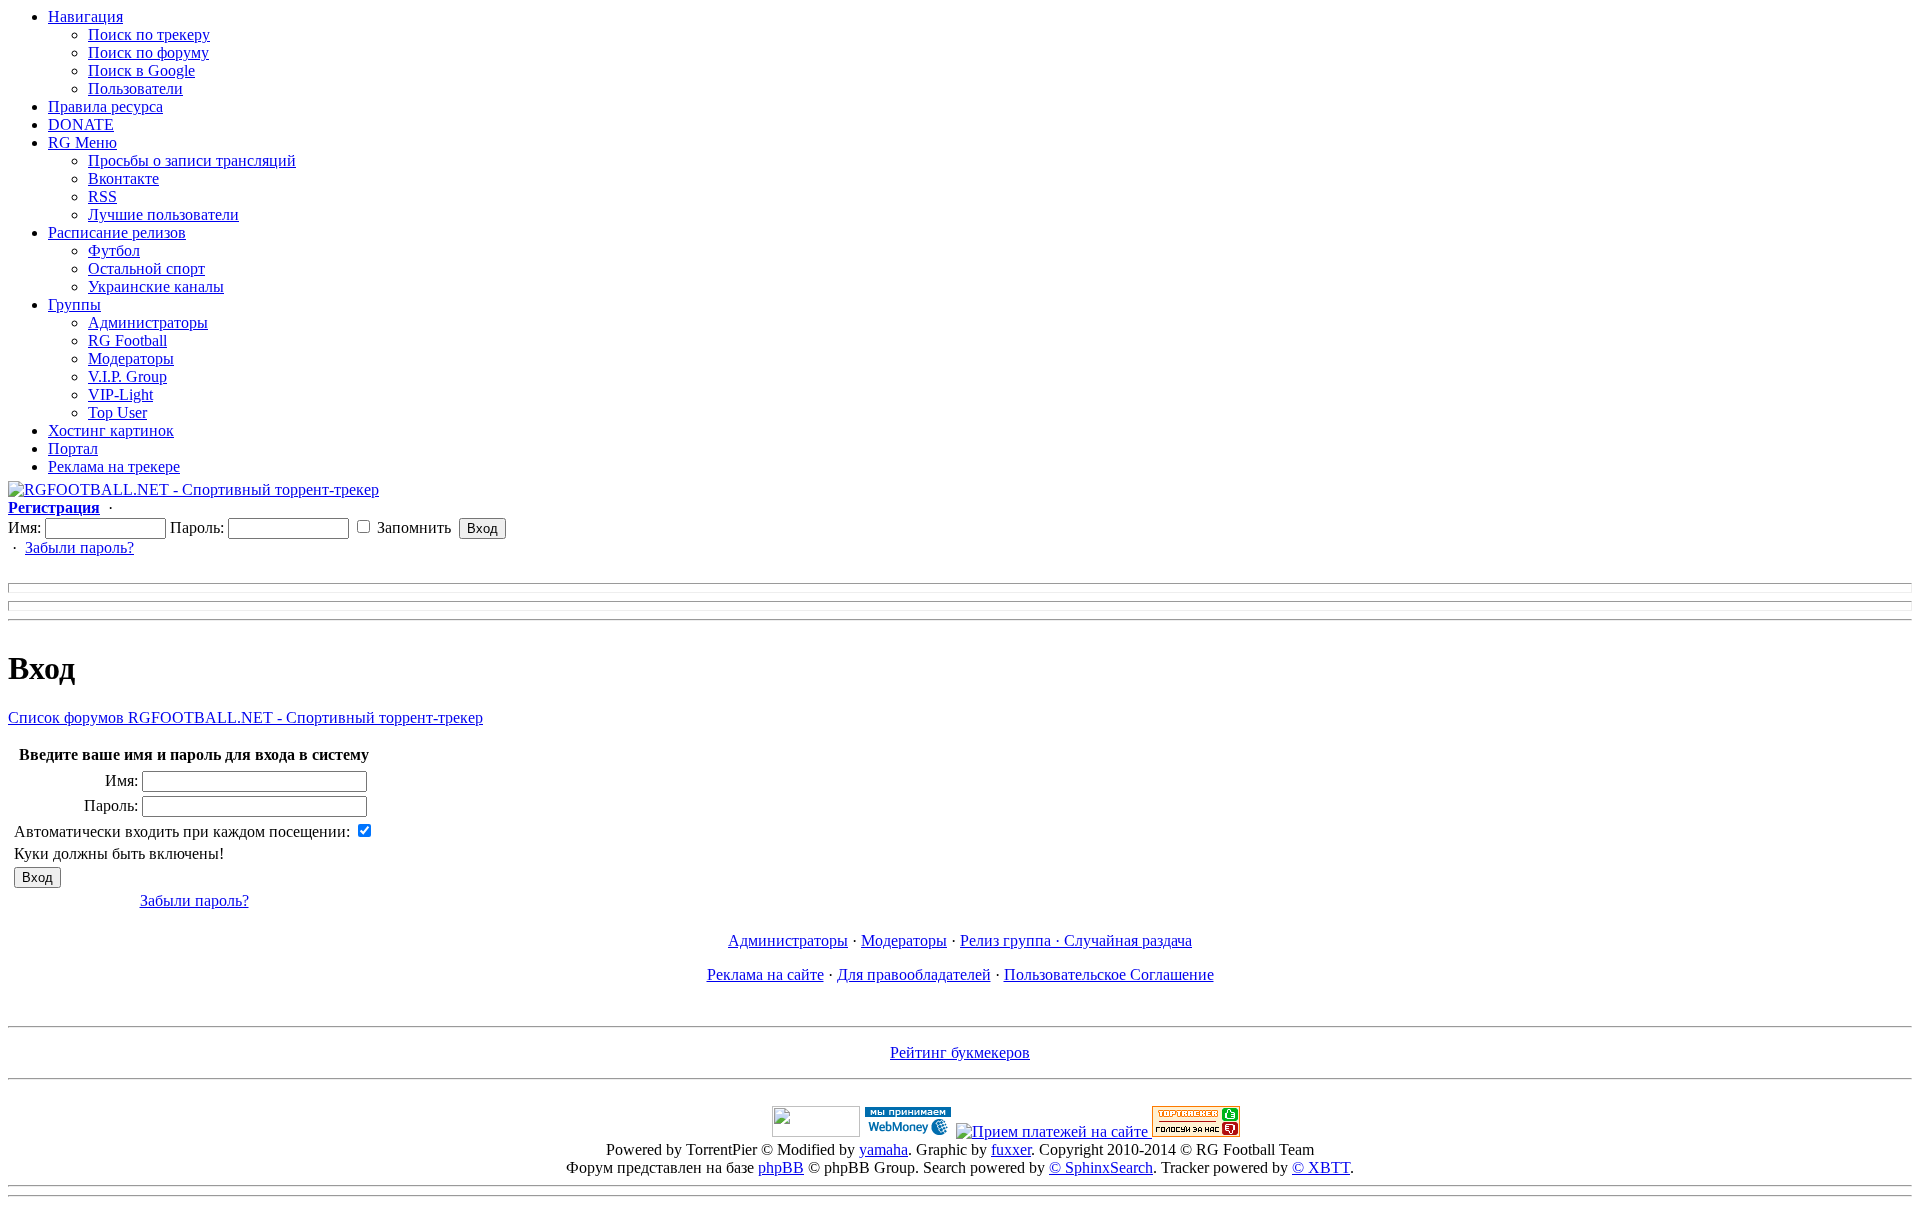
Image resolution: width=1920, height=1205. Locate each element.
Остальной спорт (146, 268)
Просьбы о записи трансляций (192, 160)
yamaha (883, 1149)
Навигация (85, 16)
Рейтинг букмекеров (960, 1052)
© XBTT (1321, 1167)
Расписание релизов (117, 232)
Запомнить (412, 527)
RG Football (127, 340)
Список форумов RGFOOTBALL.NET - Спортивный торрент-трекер (245, 717)
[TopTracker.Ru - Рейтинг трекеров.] (1196, 1131)
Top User (117, 412)
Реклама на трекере (114, 466)
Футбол (114, 250)
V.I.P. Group (127, 376)
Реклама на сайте (765, 974)
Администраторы (148, 322)
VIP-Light (120, 394)
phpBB (781, 1167)
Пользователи (135, 88)
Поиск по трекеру (149, 34)
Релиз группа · (1012, 940)
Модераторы (131, 358)
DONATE (81, 124)
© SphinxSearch (1101, 1167)
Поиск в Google (141, 70)
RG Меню (82, 142)
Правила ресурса (105, 106)
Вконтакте (123, 178)
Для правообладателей (914, 974)
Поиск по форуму (148, 52)
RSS (102, 196)
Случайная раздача (1128, 940)
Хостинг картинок (111, 430)
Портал (73, 448)
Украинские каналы (156, 286)
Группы (74, 304)
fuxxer (1011, 1149)
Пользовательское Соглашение (1109, 974)
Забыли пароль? (79, 547)
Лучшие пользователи (163, 214)
